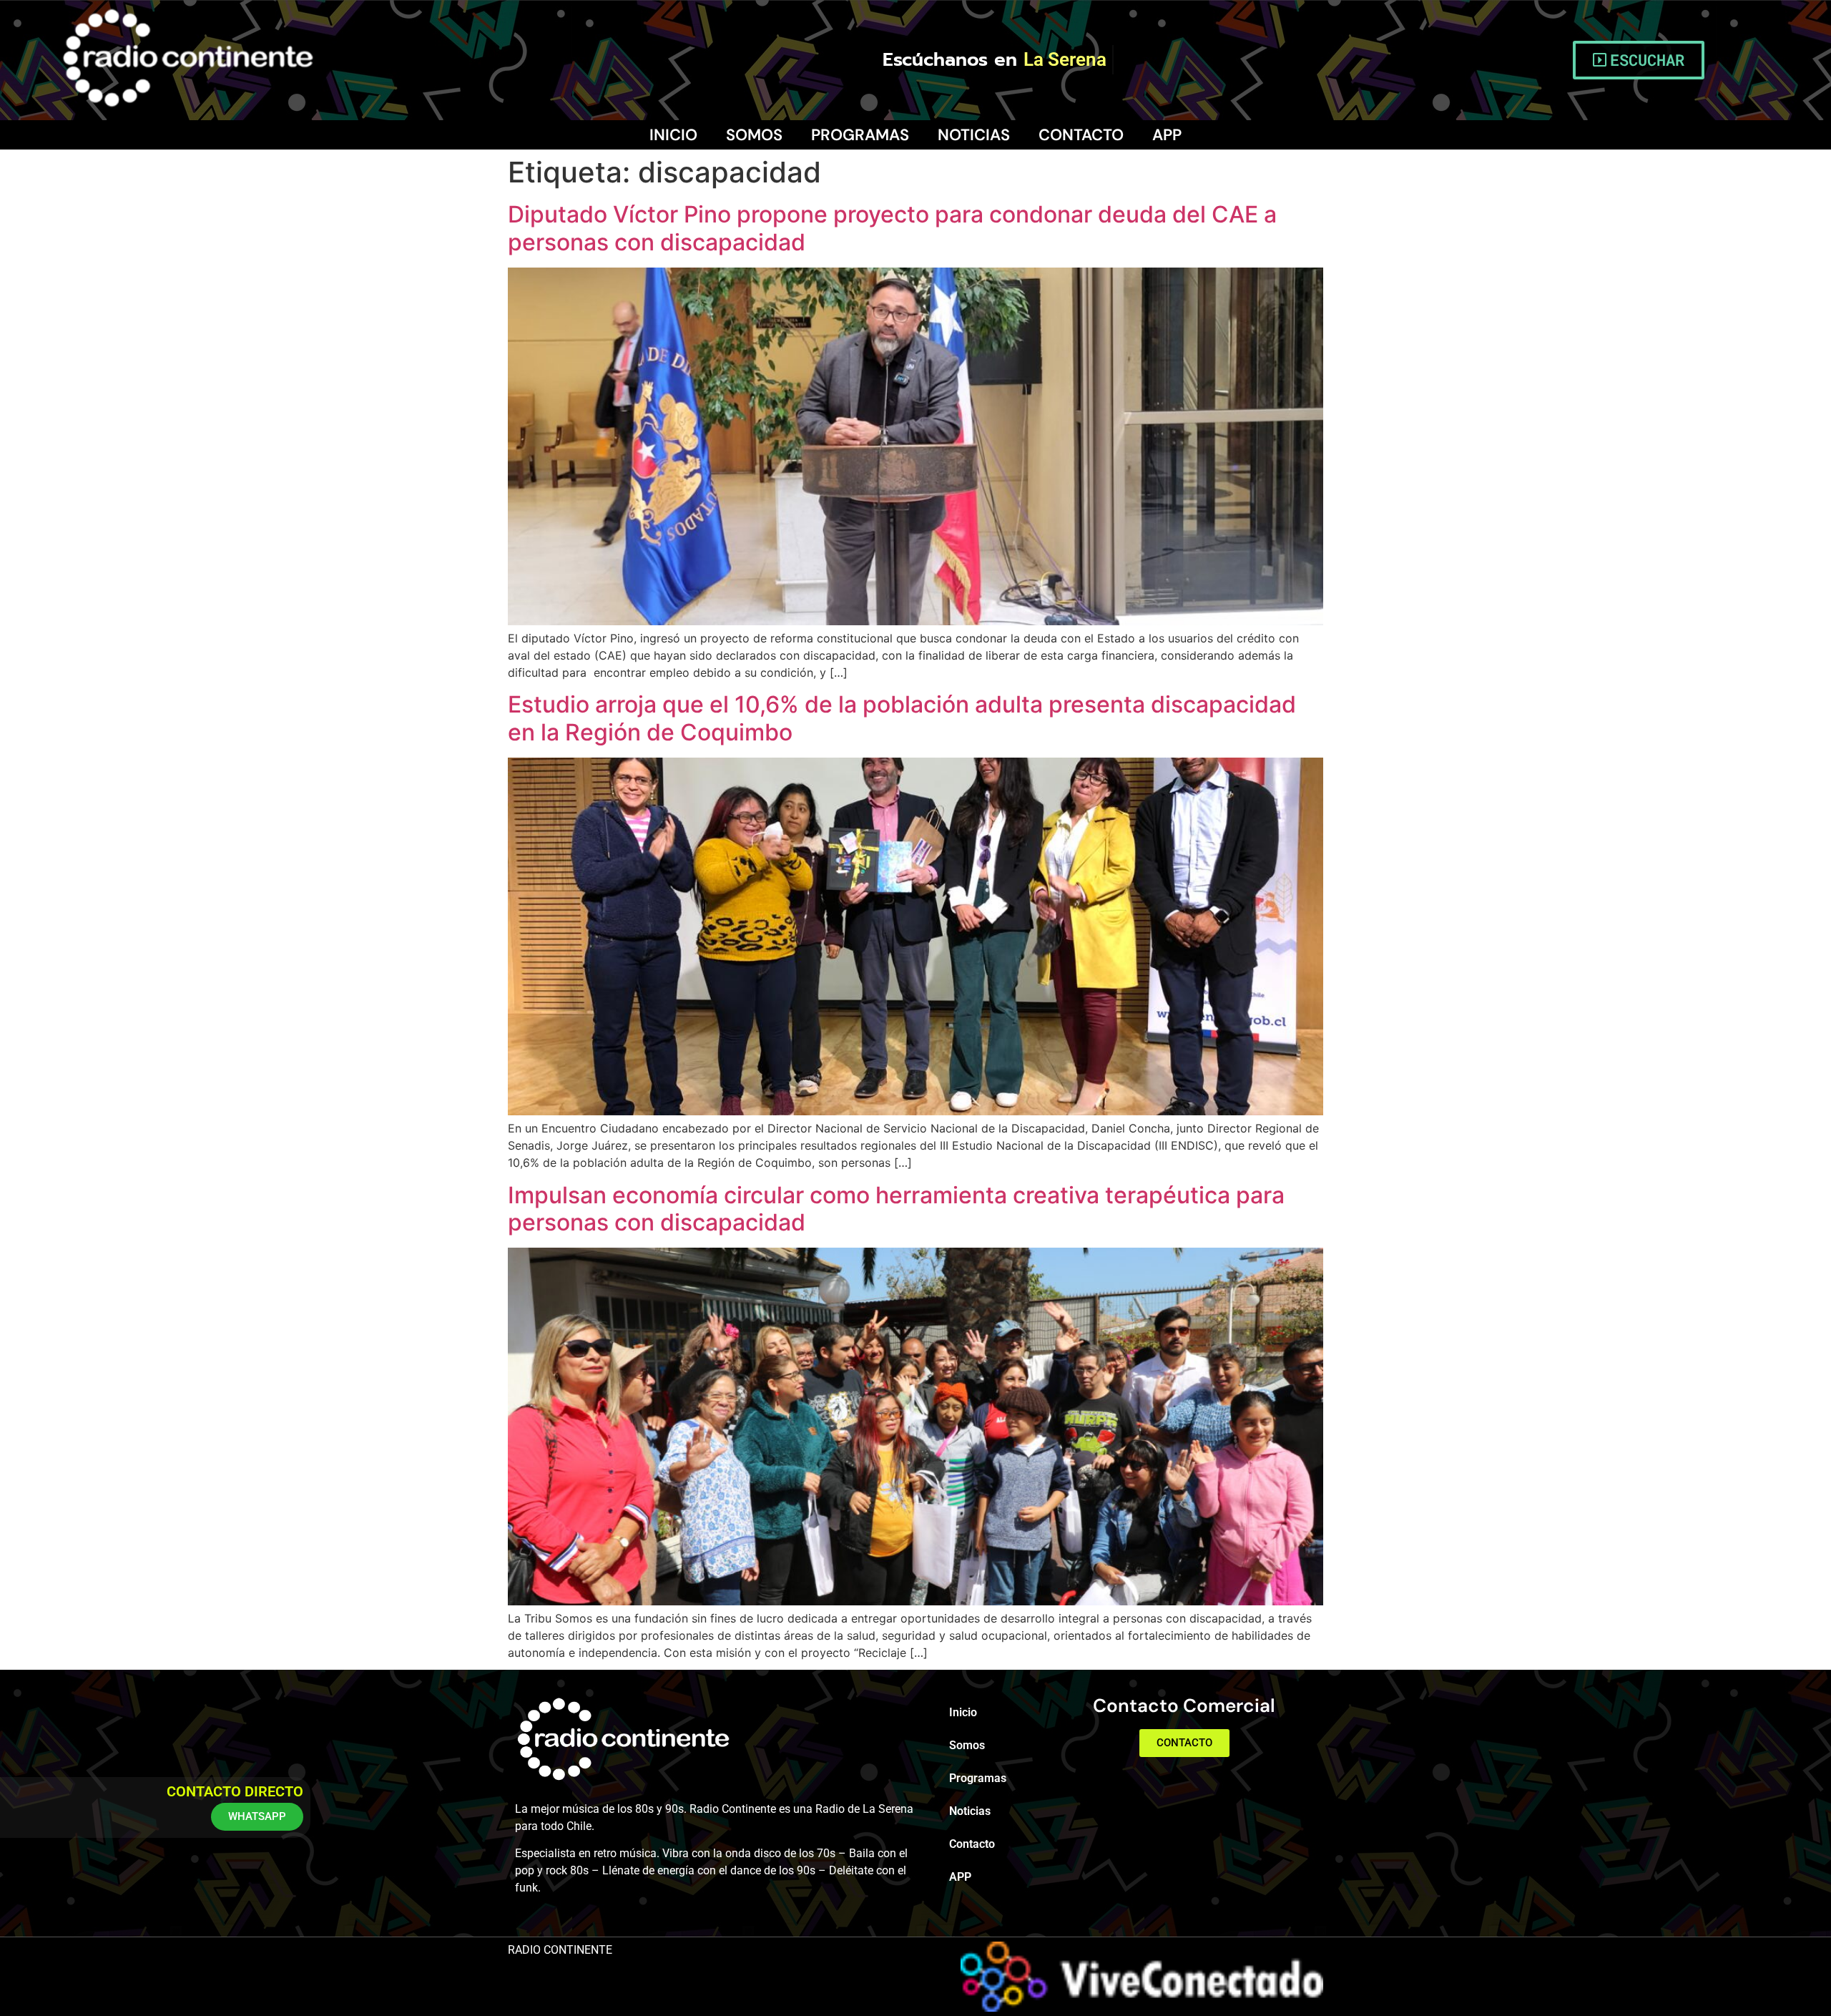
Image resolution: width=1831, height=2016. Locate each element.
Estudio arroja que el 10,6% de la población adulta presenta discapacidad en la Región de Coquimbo (902, 718)
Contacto (1081, 135)
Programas (860, 135)
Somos (754, 135)
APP (1167, 135)
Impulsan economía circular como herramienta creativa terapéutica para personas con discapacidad (896, 1209)
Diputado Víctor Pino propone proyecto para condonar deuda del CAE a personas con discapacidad (892, 228)
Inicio (673, 135)
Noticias (974, 135)
